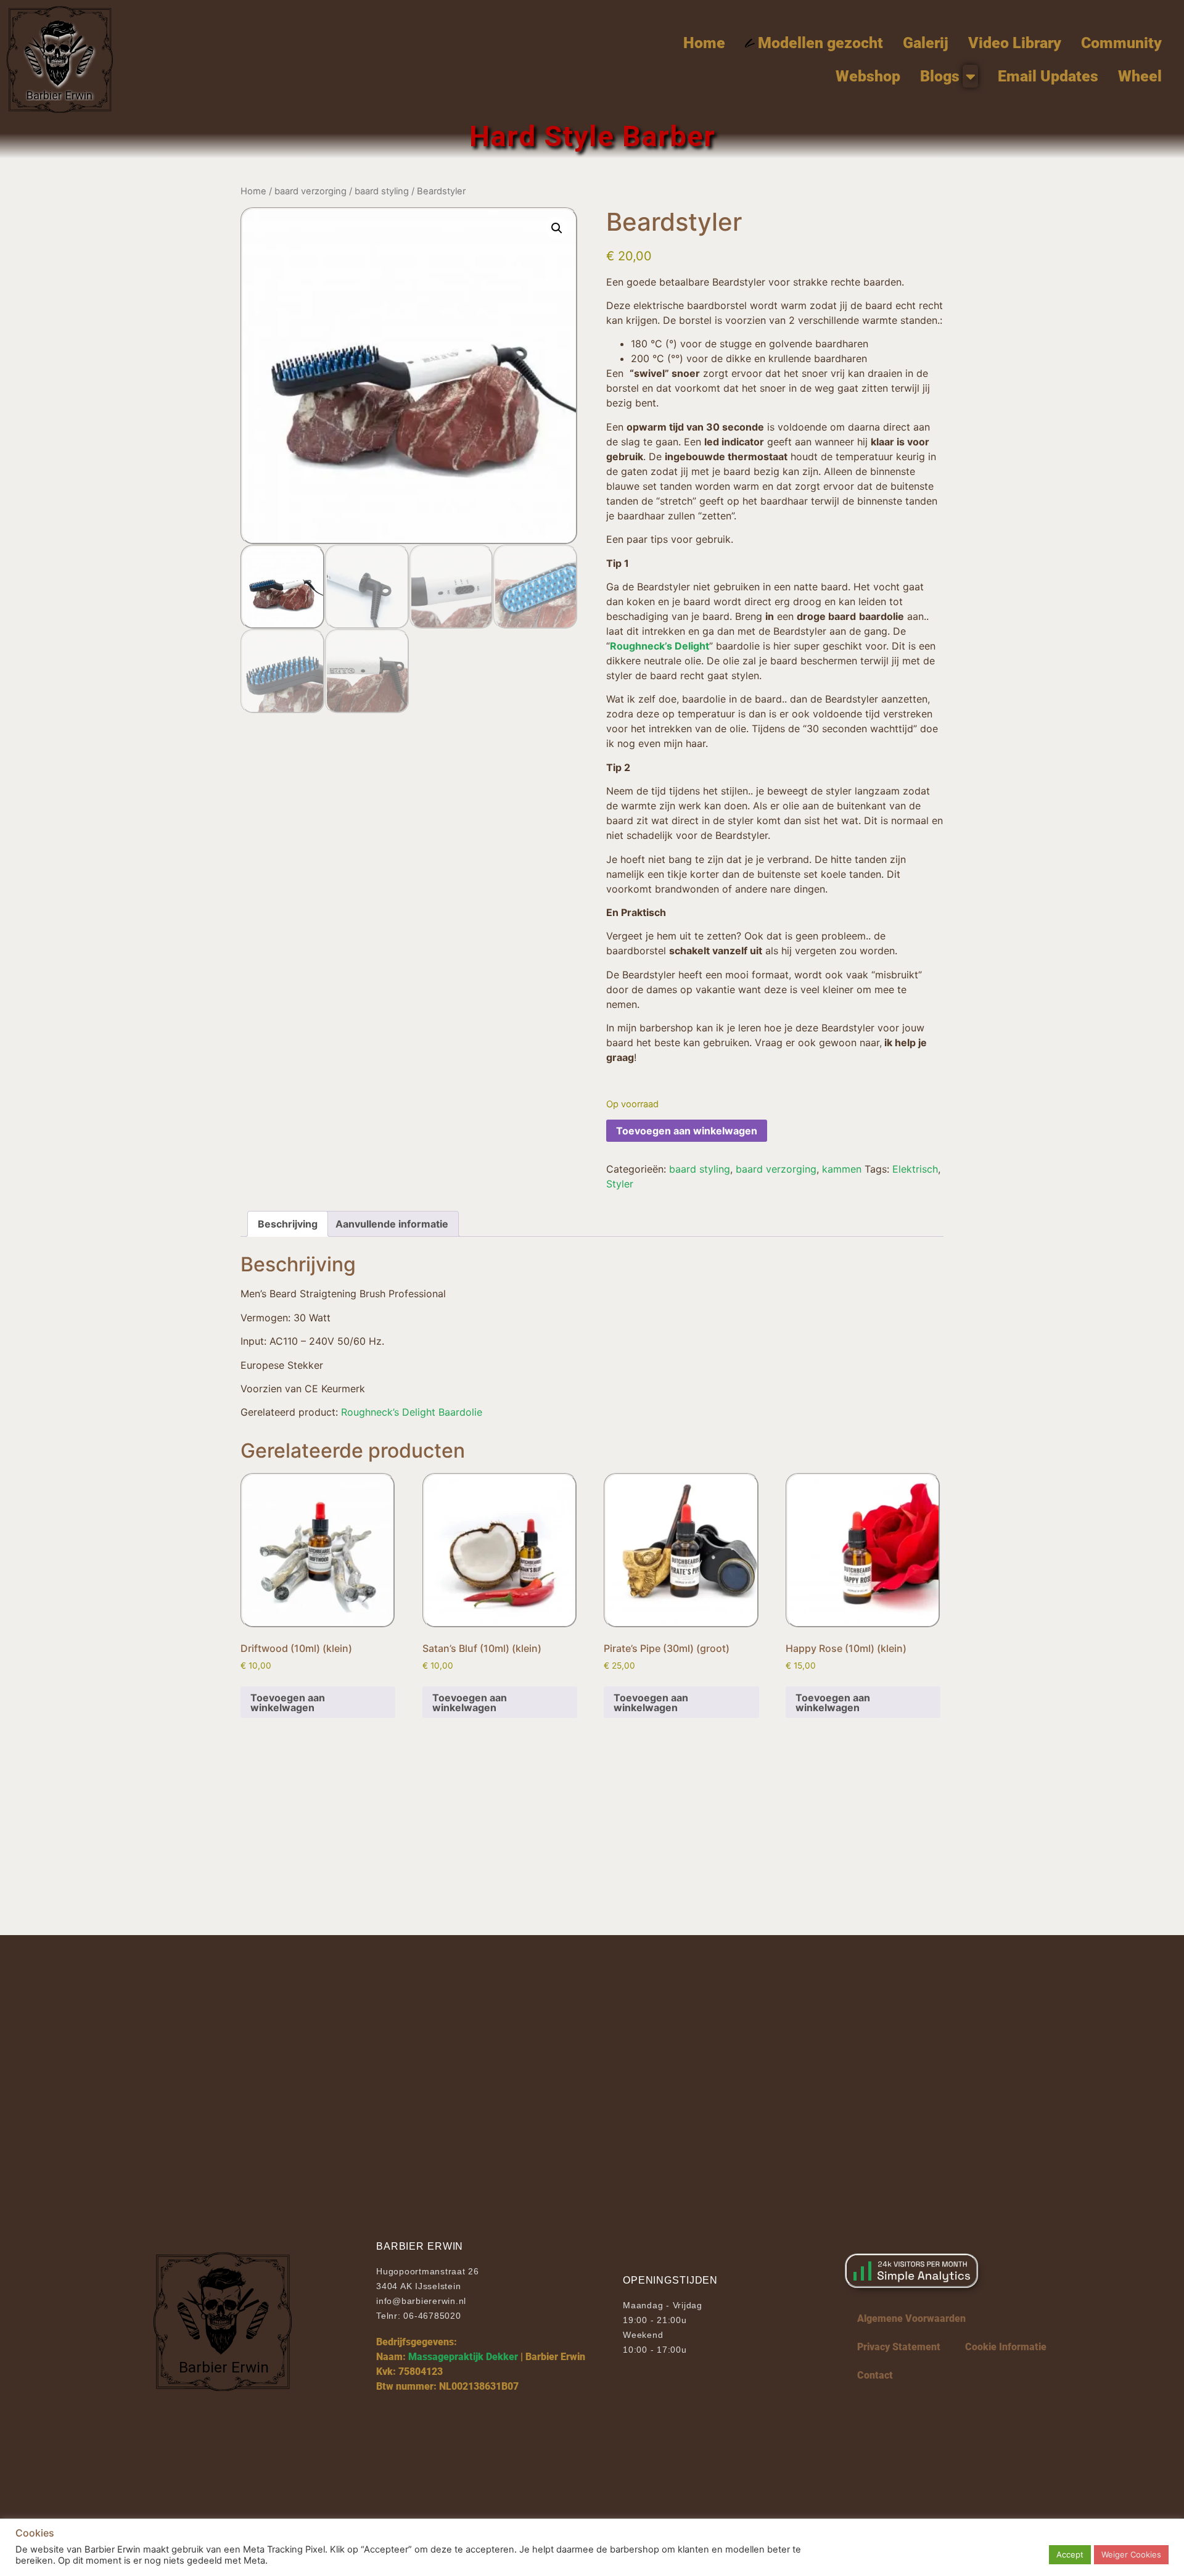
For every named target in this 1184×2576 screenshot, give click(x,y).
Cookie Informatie (1006, 2347)
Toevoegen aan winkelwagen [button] (288, 1703)
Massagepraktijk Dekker (463, 2357)
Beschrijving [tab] (288, 1224)
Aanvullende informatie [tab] (392, 1224)
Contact (875, 2375)
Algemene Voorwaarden (911, 2318)
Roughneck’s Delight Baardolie (412, 1412)
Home (253, 191)
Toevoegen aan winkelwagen (687, 1131)
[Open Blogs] (970, 76)
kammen (842, 1169)
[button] (557, 228)
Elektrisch (915, 1169)
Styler (620, 1184)
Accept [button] (1070, 2554)
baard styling (382, 191)
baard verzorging (310, 191)
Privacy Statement (899, 2347)
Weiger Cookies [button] (1131, 2554)
